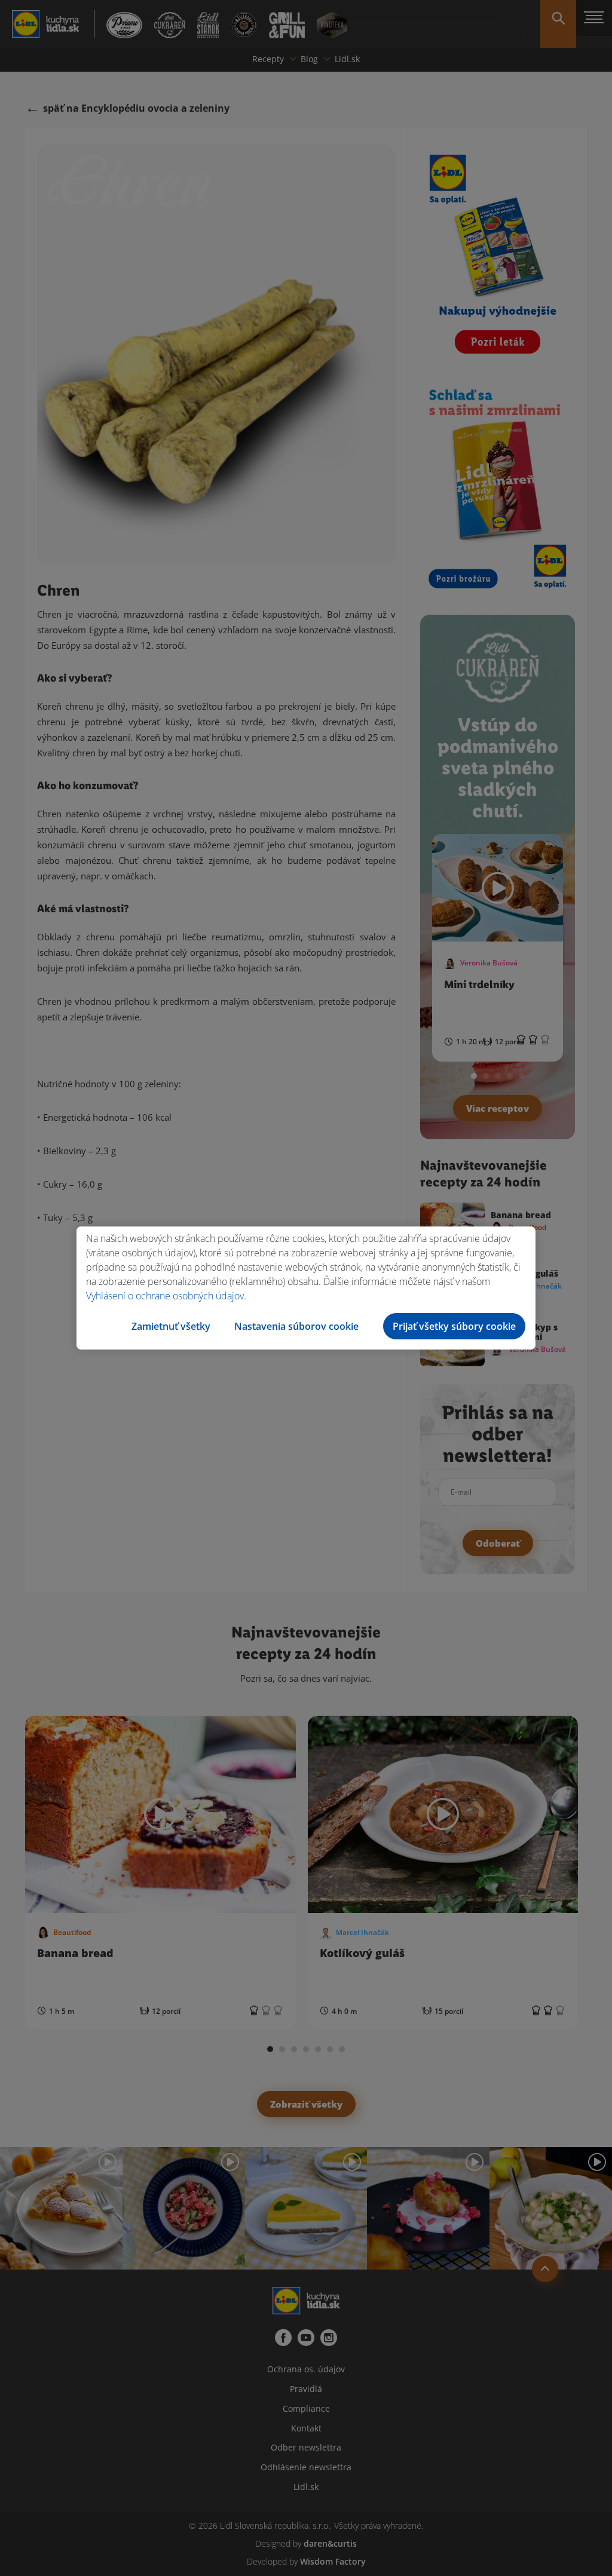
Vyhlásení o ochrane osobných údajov (165, 1296)
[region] (306, 1288)
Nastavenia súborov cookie (296, 1326)
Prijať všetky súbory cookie (454, 1326)
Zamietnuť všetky (171, 1326)
